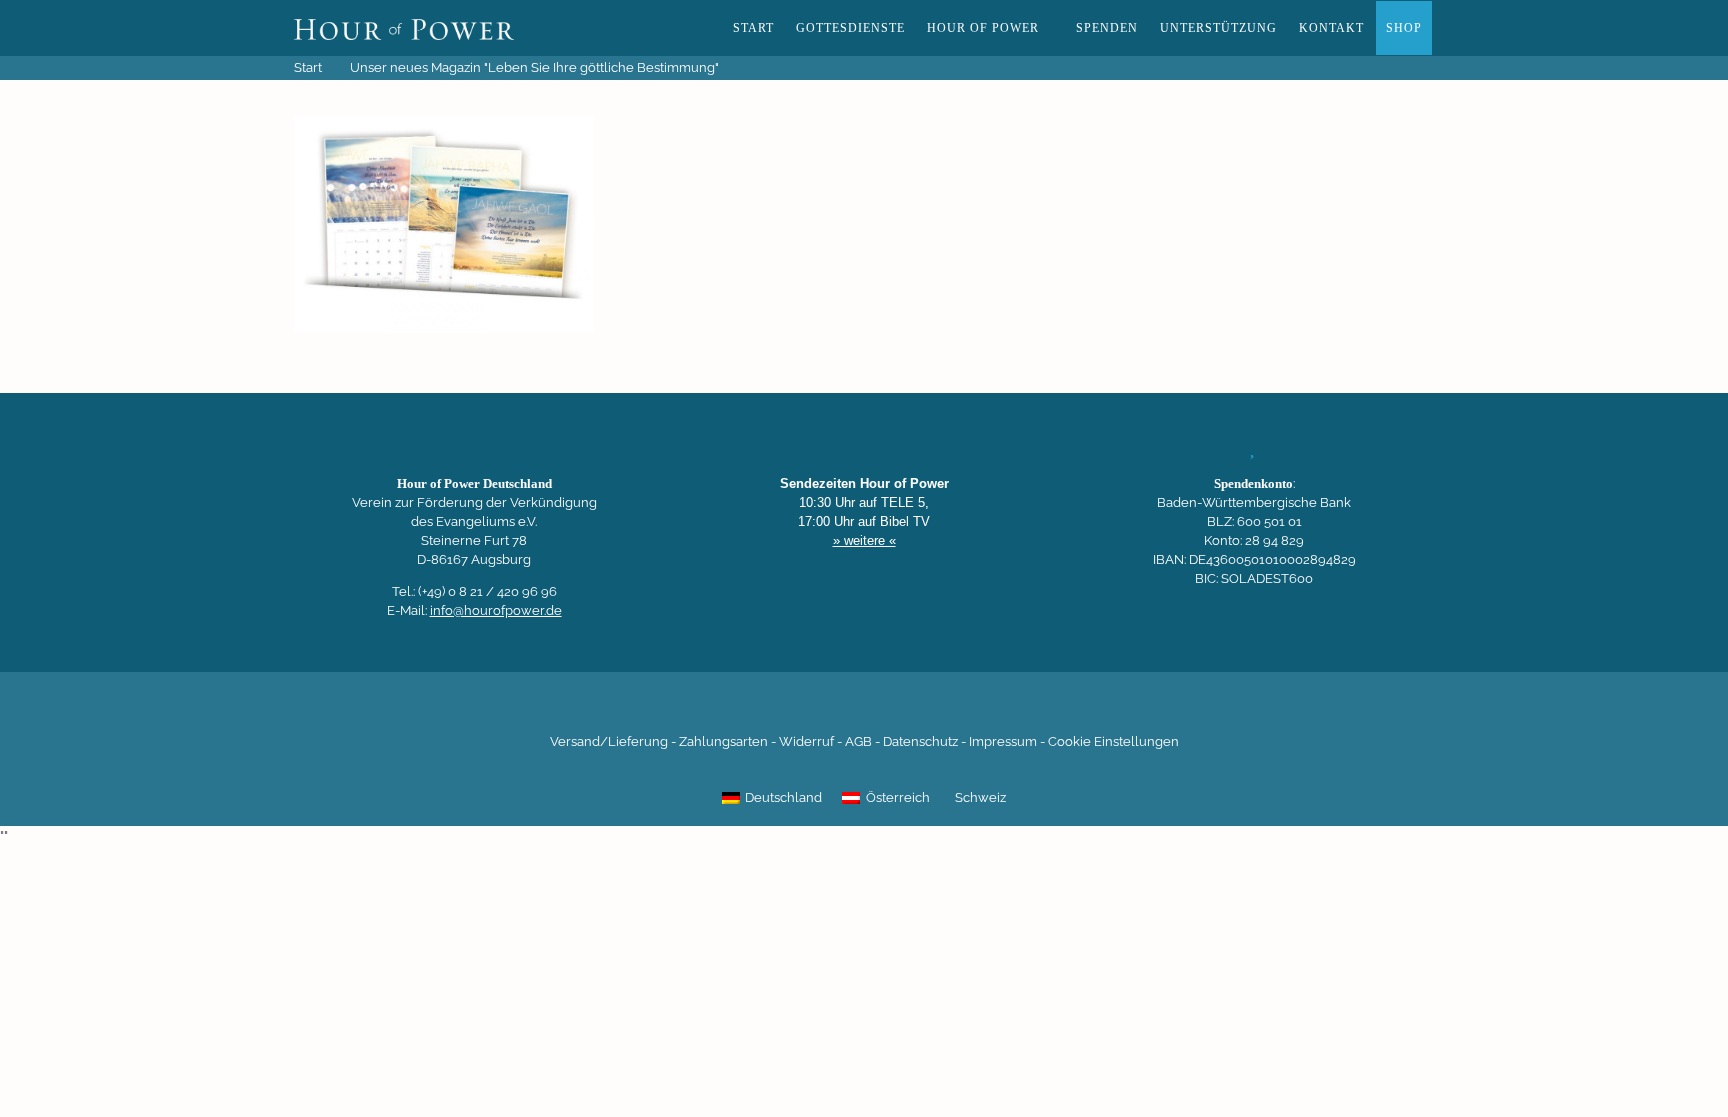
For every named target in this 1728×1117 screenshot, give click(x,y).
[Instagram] (864, 711)
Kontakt (1331, 28)
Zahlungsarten (723, 741)
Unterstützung (1218, 28)
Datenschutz (920, 741)
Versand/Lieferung (609, 741)
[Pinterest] (898, 711)
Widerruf (806, 741)
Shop (1404, 28)
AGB (858, 741)
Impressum (1003, 741)
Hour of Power (983, 28)
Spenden (1107, 28)
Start (753, 28)
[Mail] (966, 711)
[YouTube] (830, 711)
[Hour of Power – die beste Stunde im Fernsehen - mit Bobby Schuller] (404, 28)
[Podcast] (932, 711)
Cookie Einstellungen (1113, 741)
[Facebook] (762, 711)
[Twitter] (796, 711)
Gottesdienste (850, 28)
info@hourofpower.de (496, 610)
